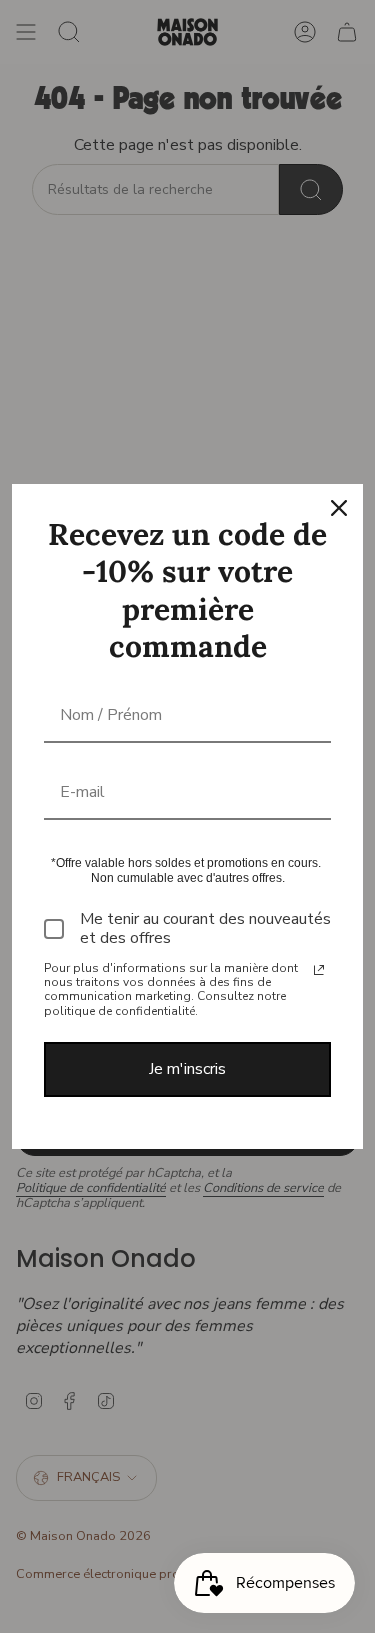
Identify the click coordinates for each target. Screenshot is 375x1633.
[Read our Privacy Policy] (319, 970)
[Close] (339, 508)
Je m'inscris (187, 1069)
